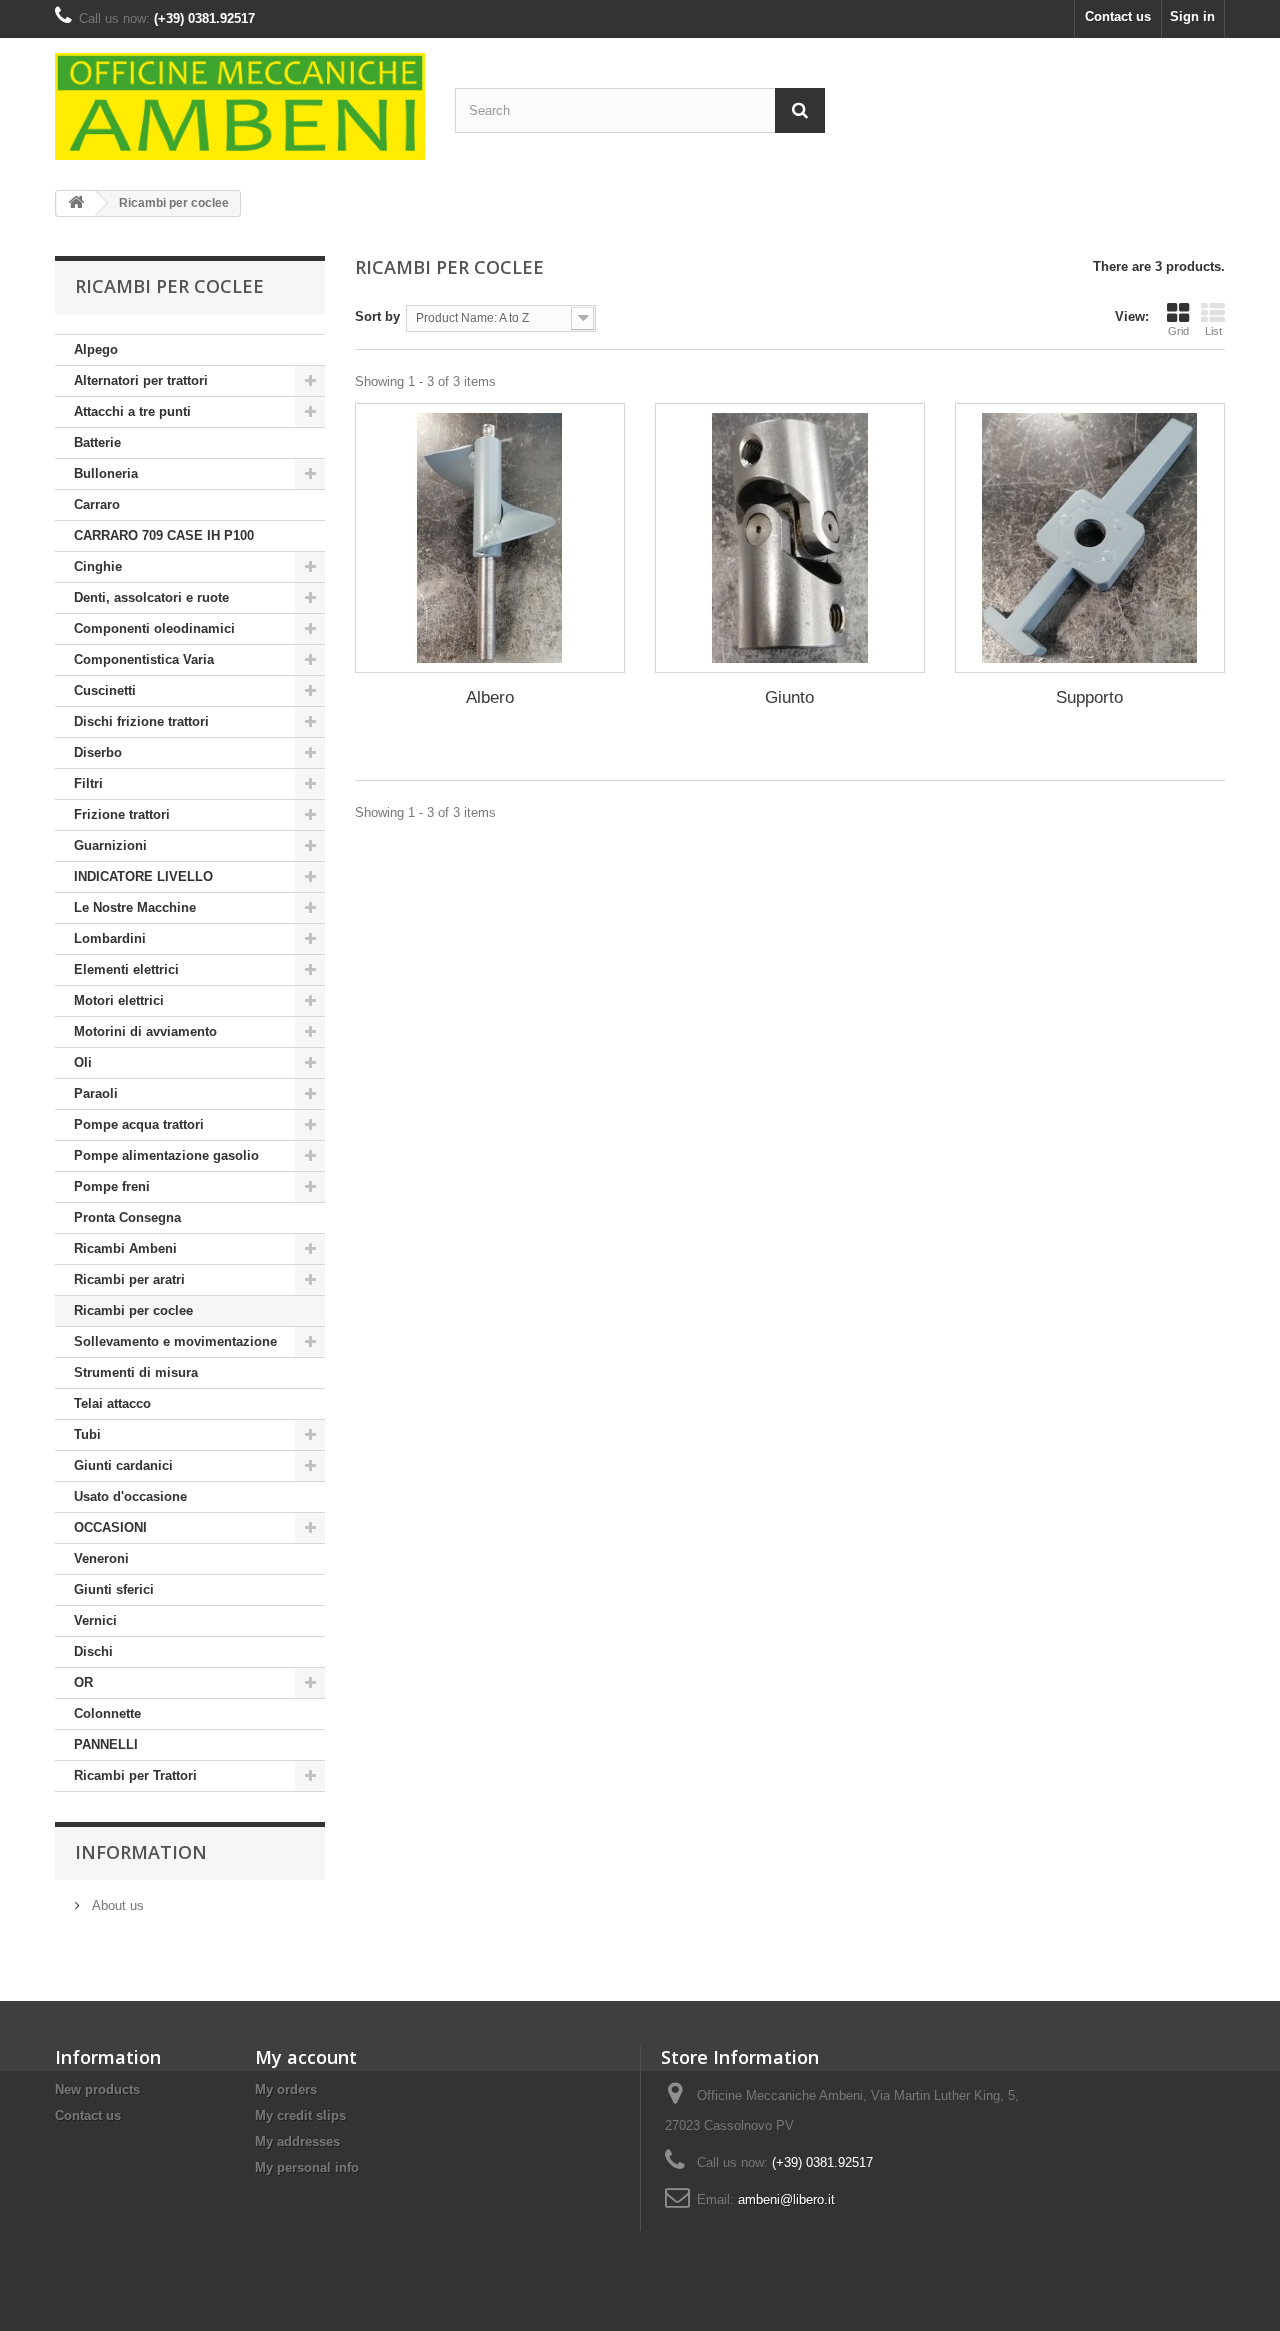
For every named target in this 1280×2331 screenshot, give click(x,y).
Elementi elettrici (126, 969)
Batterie (97, 442)
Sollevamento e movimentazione (175, 1341)
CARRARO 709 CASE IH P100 (164, 535)
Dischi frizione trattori (141, 721)
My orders (286, 2089)
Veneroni (101, 1558)
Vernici (95, 1620)
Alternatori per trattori (141, 380)
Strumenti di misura (136, 1372)
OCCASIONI (110, 1527)
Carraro (97, 504)
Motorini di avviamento (145, 1031)
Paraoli (96, 1093)
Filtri (88, 783)
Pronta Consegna (127, 1217)
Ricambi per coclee (133, 1310)
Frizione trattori (122, 814)
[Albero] (490, 538)
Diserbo (98, 752)
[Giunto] (790, 538)
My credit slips (300, 2115)
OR (83, 1682)
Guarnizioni (110, 845)
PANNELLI (106, 1744)
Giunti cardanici (123, 1465)
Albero (490, 697)
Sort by (377, 316)
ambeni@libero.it (786, 2199)
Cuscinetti (105, 690)
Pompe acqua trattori (139, 1124)
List (1213, 331)
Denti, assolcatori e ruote (151, 597)
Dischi (93, 1651)
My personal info (307, 2167)
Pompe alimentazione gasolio (166, 1155)
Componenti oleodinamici (154, 628)
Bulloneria (106, 473)
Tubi (87, 1434)
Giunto (789, 697)
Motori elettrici (119, 1000)
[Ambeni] (240, 106)
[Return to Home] (76, 203)
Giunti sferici (114, 1589)
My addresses (297, 2141)
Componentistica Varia (144, 659)
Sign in (1192, 16)
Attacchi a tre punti (132, 411)
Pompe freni (112, 1186)
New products (97, 2089)
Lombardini (110, 938)
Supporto (1089, 697)
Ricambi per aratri (129, 1279)
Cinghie (98, 566)
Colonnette (107, 1713)
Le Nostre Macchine (135, 907)
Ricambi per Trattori (135, 1775)
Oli (83, 1062)
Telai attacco (112, 1403)
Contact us (1118, 16)
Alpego (96, 349)
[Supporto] (1090, 538)
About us (116, 1905)
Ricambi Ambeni (125, 1248)
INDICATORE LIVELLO (143, 876)
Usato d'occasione (130, 1496)
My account (306, 2057)
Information (141, 1852)
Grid (1178, 331)
